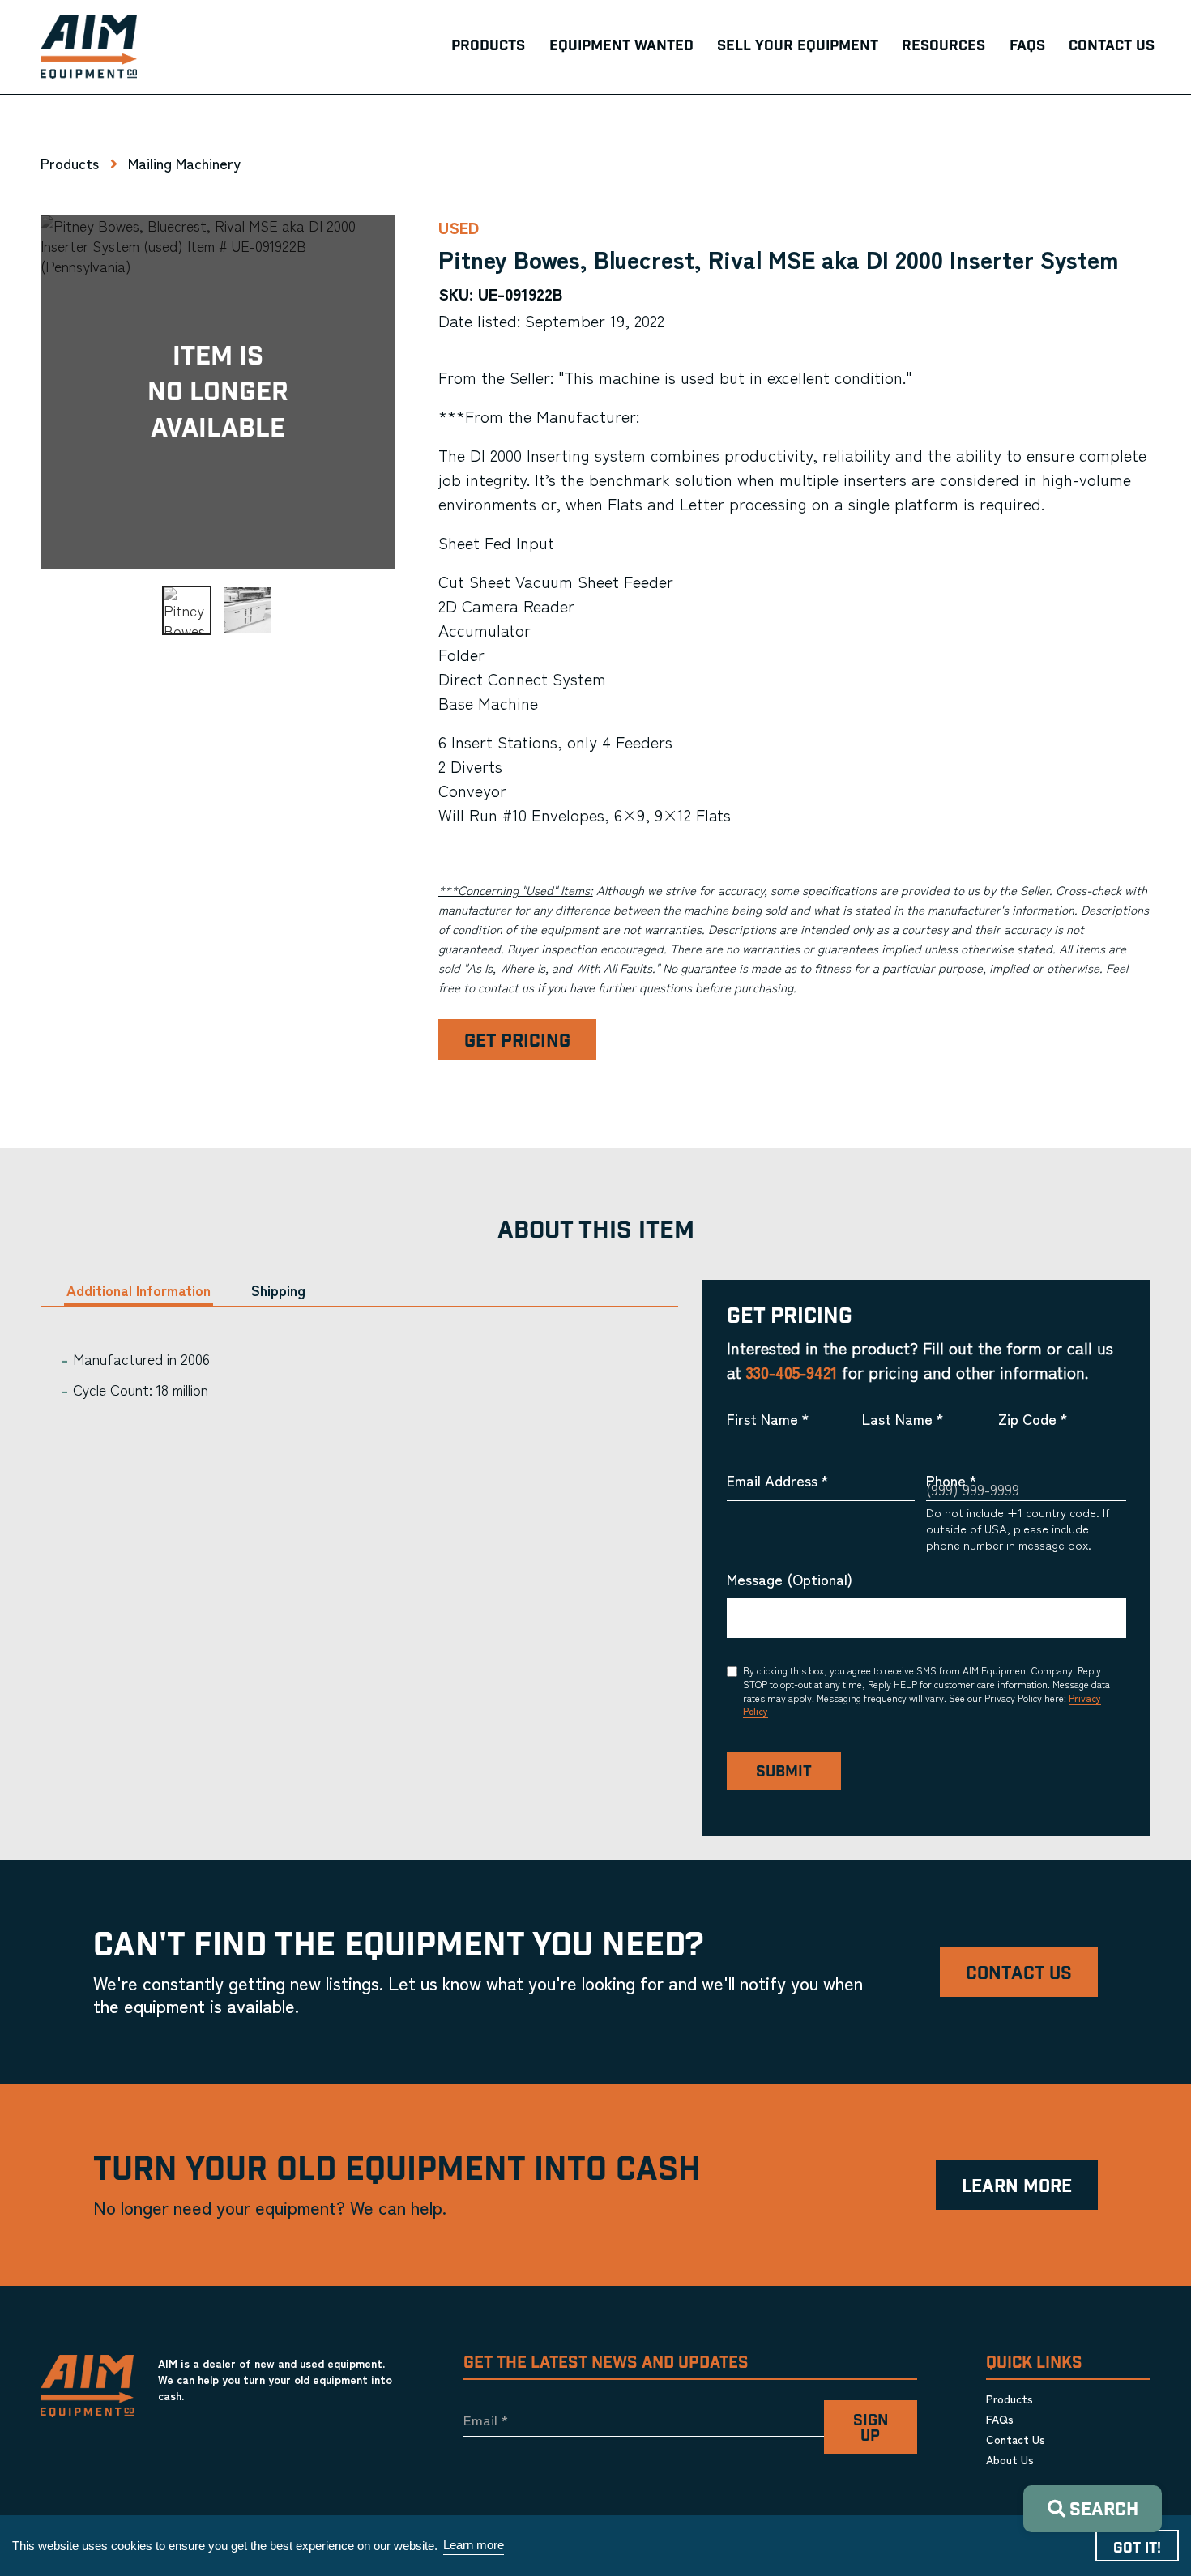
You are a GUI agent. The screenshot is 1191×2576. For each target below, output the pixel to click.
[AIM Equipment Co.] (89, 47)
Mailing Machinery (184, 163)
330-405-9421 (792, 1372)
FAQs (1000, 2419)
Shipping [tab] (278, 1290)
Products (70, 163)
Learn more (474, 2545)
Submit (784, 1772)
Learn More (1017, 2187)
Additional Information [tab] (139, 1290)
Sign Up (871, 2429)
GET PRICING (517, 1041)
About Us (1010, 2459)
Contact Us (1019, 1974)
